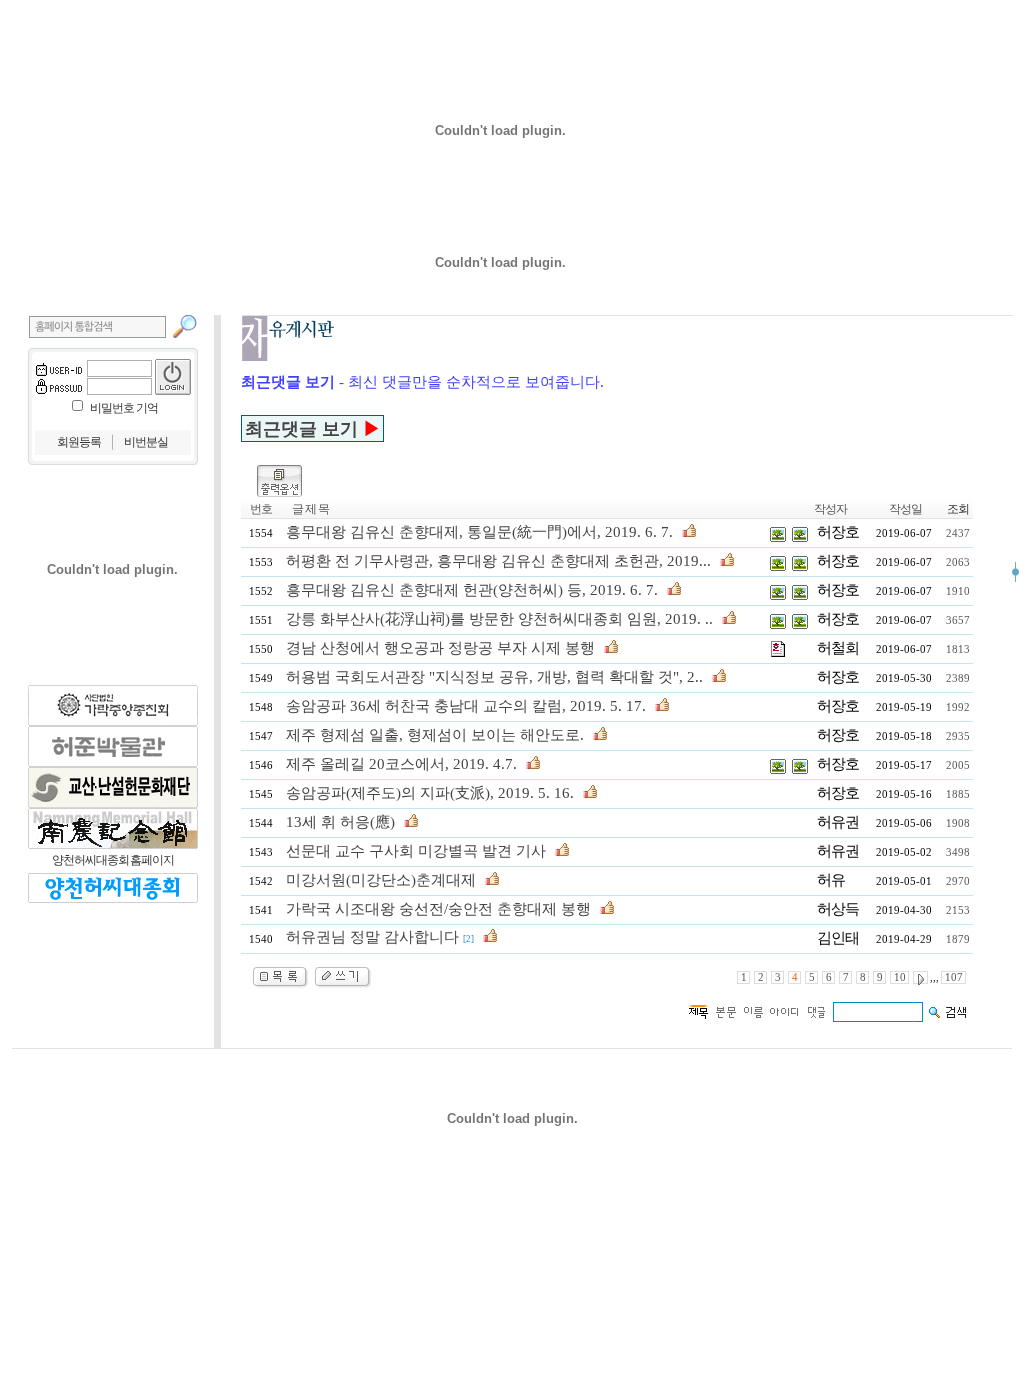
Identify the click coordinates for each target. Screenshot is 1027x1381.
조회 (958, 509)
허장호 (838, 532)
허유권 (838, 822)
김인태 (838, 938)
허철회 (838, 648)
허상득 (838, 909)
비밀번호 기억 (124, 408)
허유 (831, 880)
